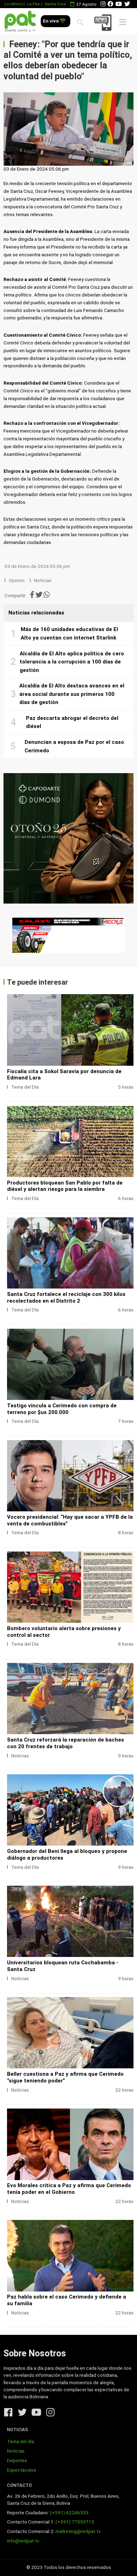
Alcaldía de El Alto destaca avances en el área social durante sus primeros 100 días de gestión (72, 694)
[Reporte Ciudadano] (104, 22)
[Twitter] (127, 4)
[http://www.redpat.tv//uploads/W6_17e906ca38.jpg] (70, 1364)
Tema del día (21, 2442)
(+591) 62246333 (69, 2513)
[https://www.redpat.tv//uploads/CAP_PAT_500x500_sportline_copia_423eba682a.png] (68, 838)
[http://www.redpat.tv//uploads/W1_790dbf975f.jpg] (70, 1921)
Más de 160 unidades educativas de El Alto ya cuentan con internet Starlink (69, 634)
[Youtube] (119, 4)
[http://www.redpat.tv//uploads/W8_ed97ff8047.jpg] (70, 1142)
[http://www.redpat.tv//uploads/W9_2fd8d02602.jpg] (70, 1030)
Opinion (17, 580)
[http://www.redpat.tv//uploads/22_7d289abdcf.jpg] (70, 2033)
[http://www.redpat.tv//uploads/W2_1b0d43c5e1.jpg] (70, 1810)
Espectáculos (22, 2470)
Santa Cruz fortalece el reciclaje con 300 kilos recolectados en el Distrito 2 (66, 1298)
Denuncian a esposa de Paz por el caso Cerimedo (74, 746)
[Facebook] (110, 4)
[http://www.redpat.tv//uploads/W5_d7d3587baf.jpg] (70, 1476)
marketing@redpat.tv (78, 2531)
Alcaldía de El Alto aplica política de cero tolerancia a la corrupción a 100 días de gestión (72, 662)
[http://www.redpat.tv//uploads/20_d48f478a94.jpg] (70, 2256)
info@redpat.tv (23, 2541)
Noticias (43, 580)
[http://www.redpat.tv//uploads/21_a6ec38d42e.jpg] (70, 2144)
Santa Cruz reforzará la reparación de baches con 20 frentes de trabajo (66, 1743)
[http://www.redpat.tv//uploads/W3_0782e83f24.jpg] (70, 1699)
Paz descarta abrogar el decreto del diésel (72, 722)
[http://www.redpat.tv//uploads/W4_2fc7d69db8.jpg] (70, 1587)
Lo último (14, 4)
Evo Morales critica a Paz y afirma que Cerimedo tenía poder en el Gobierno (69, 2189)
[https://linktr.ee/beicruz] (68, 935)
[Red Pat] (20, 21)
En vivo (51, 21)
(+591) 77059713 (75, 2522)
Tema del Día (25, 1087)
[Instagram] (103, 4)
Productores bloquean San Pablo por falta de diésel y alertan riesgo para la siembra (65, 1186)
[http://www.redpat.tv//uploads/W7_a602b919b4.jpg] (70, 1253)
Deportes (17, 2461)
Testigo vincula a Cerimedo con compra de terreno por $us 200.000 (62, 1409)
